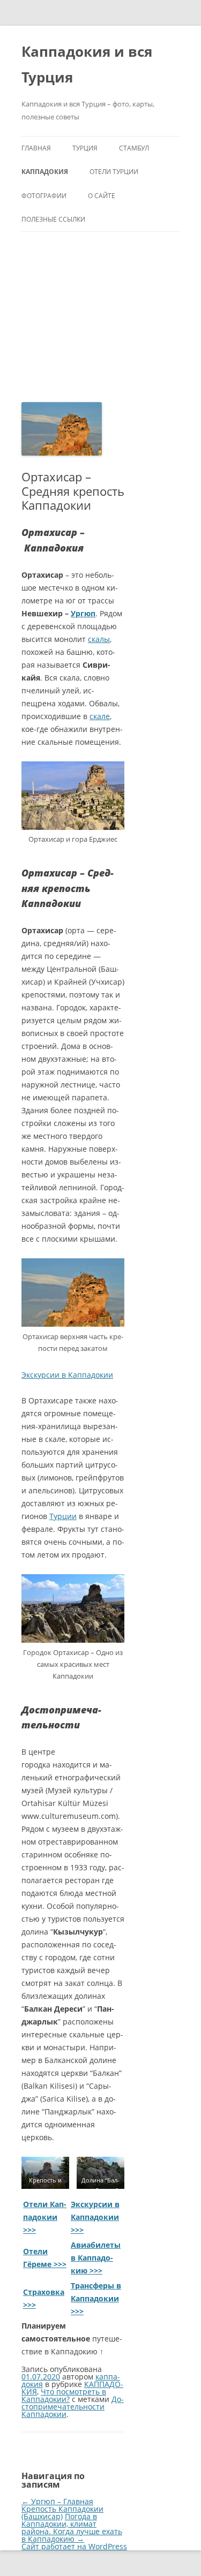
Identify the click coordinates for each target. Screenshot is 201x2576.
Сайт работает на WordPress (74, 2546)
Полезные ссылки (53, 219)
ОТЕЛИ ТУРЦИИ (114, 172)
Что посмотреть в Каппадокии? (64, 2395)
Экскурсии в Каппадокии (67, 1375)
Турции (63, 1516)
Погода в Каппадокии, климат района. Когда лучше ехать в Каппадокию (72, 2528)
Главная (36, 148)
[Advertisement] (100, 317)
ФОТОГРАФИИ (44, 196)
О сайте (102, 196)
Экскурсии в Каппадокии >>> (95, 2217)
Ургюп (83, 613)
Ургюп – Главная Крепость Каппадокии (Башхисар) (62, 2509)
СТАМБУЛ (134, 148)
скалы (99, 639)
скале (100, 716)
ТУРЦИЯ (85, 148)
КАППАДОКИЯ (45, 172)
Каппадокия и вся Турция (87, 64)
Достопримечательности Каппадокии (73, 2407)
